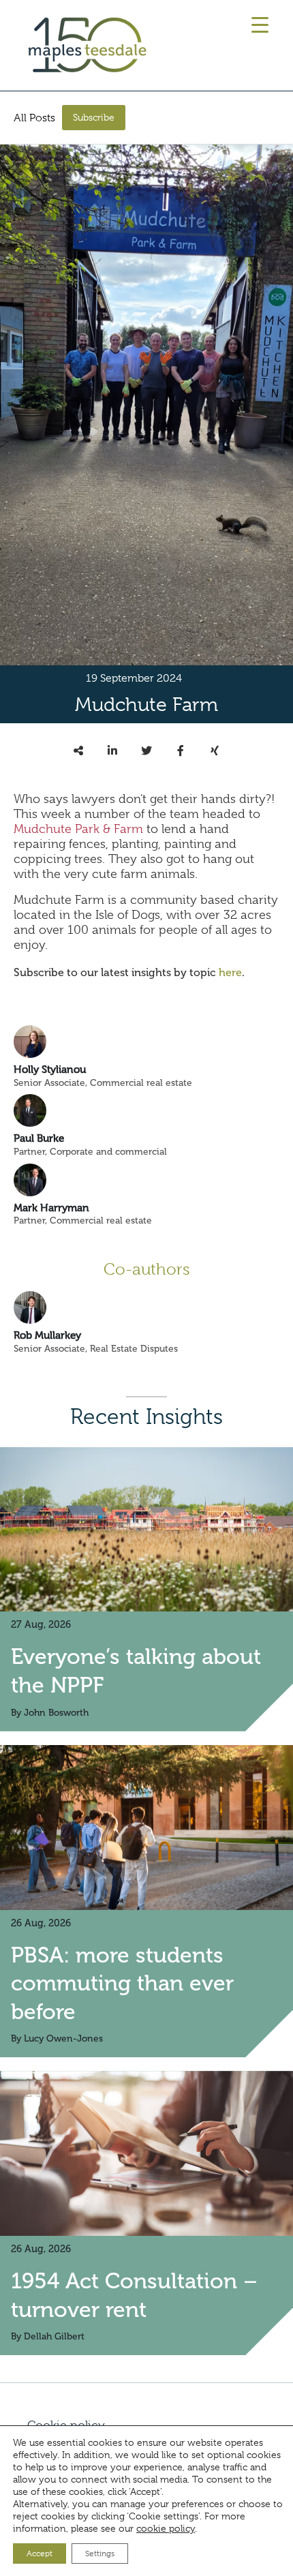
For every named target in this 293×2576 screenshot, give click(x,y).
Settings (100, 2554)
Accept (40, 2554)
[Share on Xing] (215, 751)
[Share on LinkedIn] (112, 751)
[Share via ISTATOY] (78, 751)
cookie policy (166, 2528)
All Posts (34, 118)
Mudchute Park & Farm (78, 829)
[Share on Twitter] (146, 751)
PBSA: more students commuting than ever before (122, 1983)
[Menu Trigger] (260, 25)
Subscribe (94, 117)
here (230, 972)
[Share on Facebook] (181, 751)
